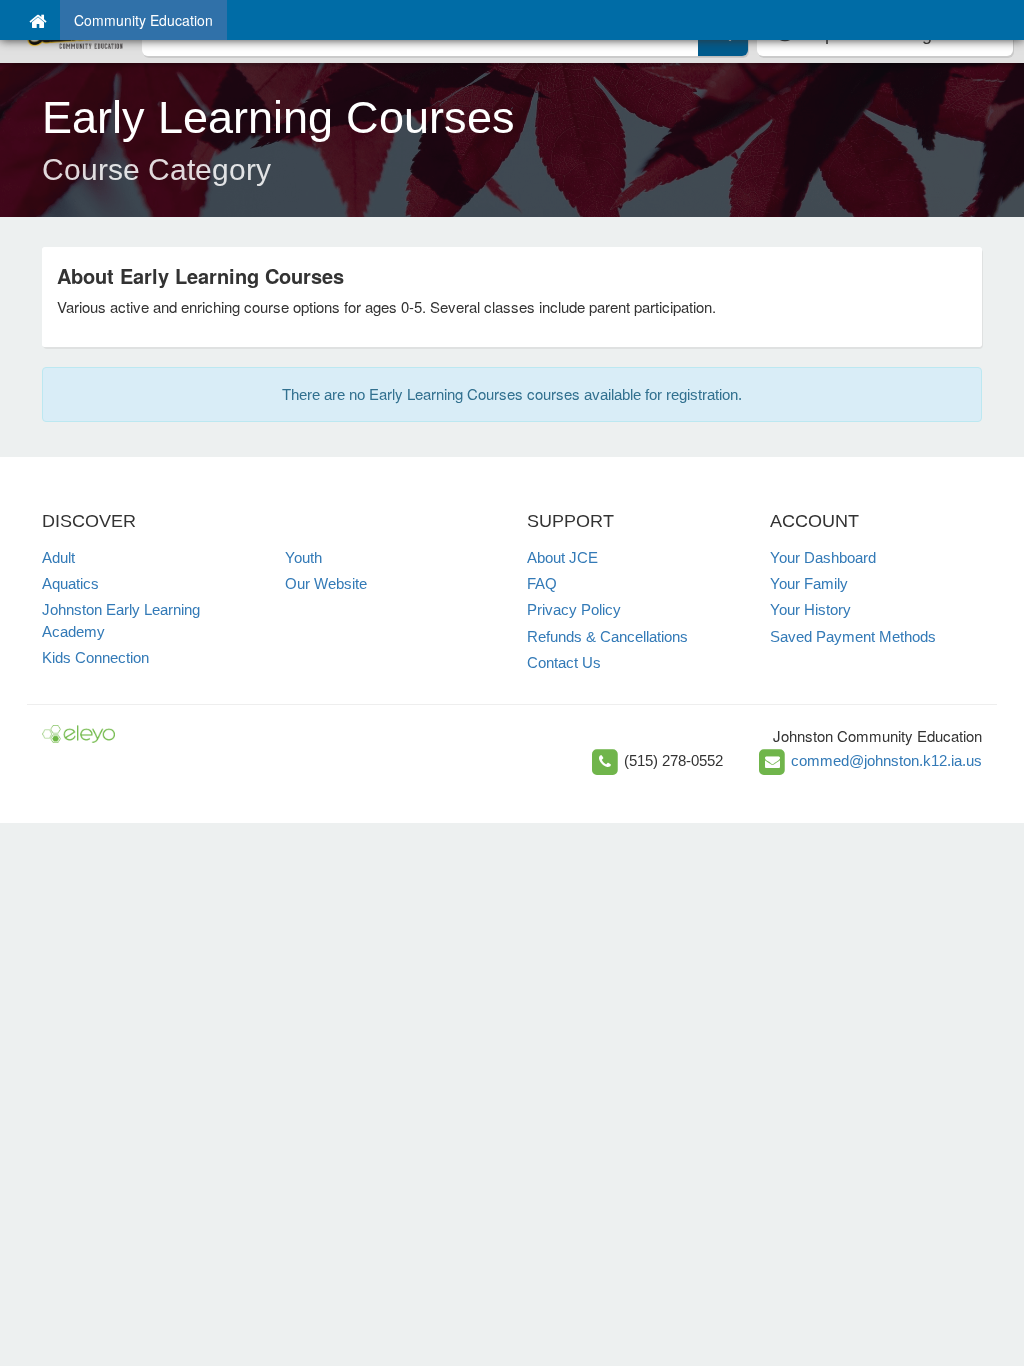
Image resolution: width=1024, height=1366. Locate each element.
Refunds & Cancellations (607, 636)
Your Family (809, 583)
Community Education (143, 20)
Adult (58, 557)
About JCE (562, 557)
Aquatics (70, 583)
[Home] (37, 20)
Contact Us (564, 662)
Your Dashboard (823, 557)
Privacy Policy (574, 609)
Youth (303, 557)
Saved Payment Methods (853, 636)
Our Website (326, 583)
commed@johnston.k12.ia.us (886, 760)
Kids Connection (95, 657)
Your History (810, 609)
